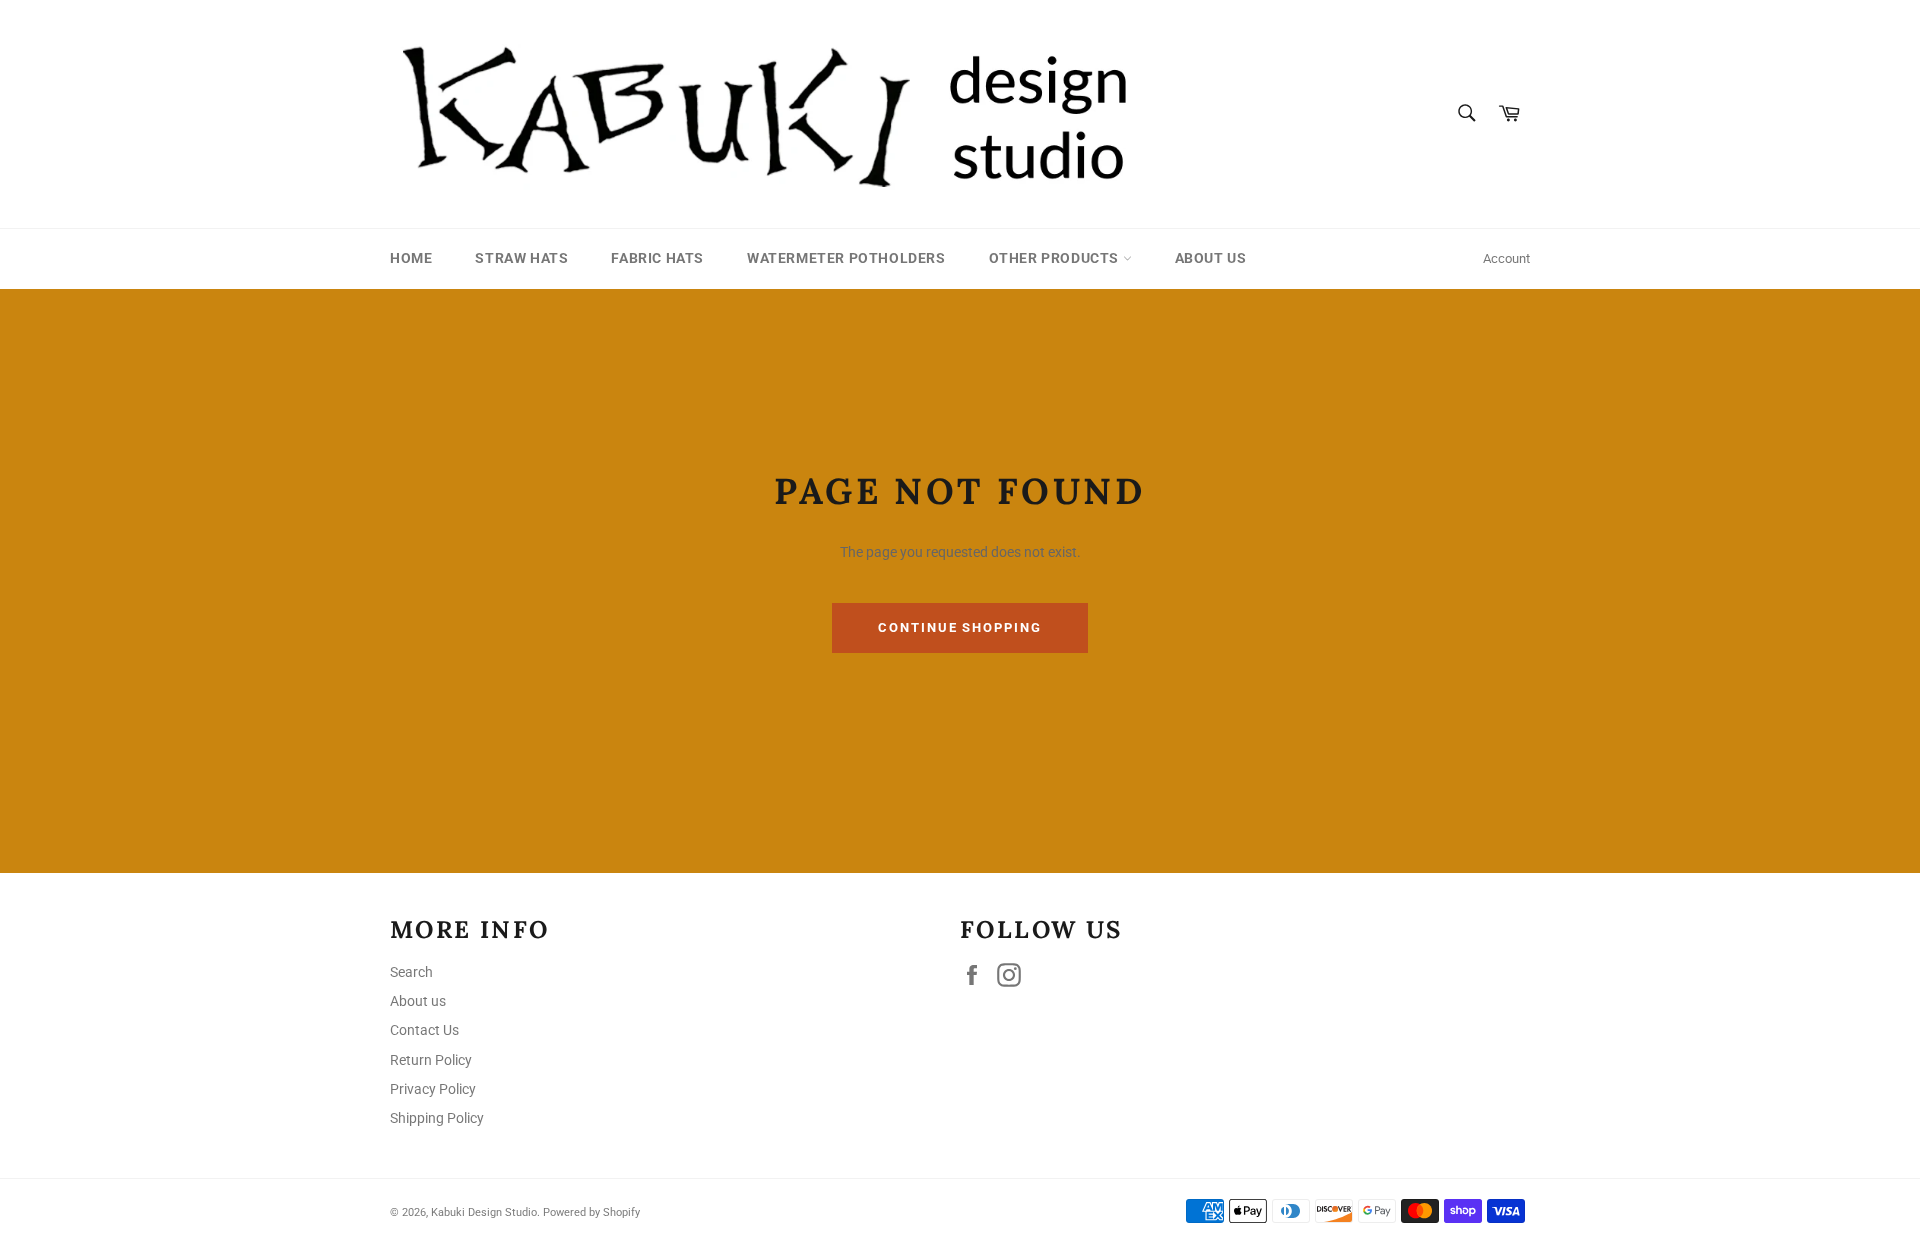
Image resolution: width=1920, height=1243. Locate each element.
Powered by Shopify (591, 1212)
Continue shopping (960, 627)
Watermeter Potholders (846, 258)
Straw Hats (521, 258)
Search (411, 972)
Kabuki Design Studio (484, 1212)
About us (1211, 258)
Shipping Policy (437, 1118)
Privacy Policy (433, 1089)
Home (411, 258)
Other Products (1056, 258)
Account (1506, 258)
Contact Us (424, 1030)
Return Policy (431, 1060)
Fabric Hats (657, 258)
